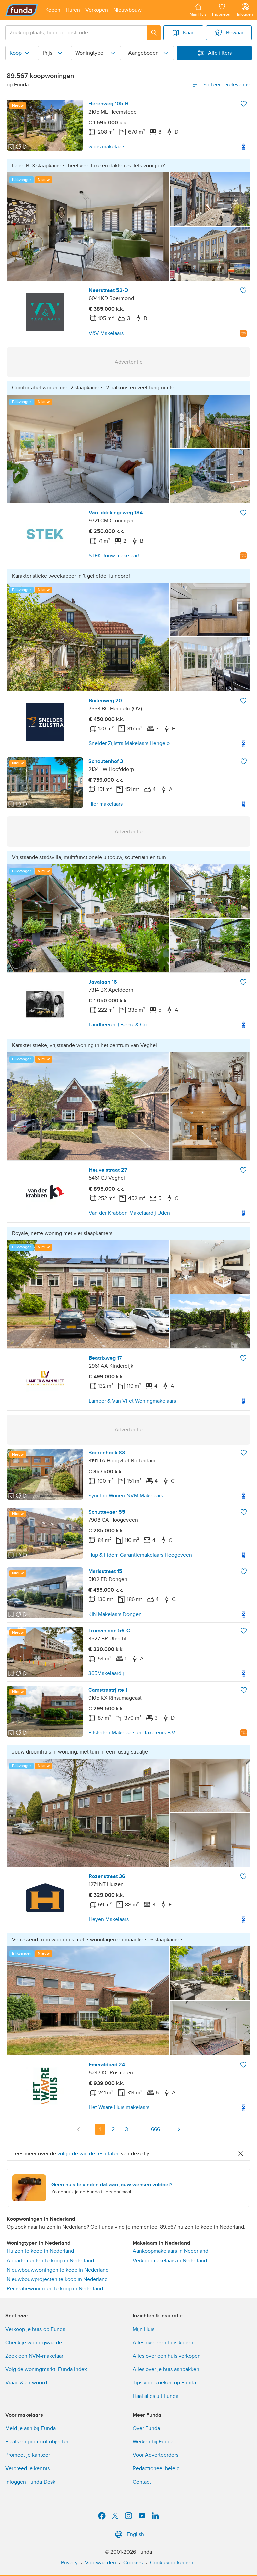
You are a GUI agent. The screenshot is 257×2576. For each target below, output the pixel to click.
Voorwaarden (101, 2563)
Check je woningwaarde (34, 2343)
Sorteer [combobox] (227, 85)
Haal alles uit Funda (155, 2396)
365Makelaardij (106, 1673)
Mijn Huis (143, 2329)
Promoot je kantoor (28, 2455)
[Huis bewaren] (244, 104)
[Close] (241, 2154)
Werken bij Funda (153, 2442)
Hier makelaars (106, 804)
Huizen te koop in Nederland (40, 2251)
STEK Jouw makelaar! (114, 556)
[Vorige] (79, 2129)
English (135, 2534)
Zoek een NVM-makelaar (34, 2356)
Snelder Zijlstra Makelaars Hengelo (129, 743)
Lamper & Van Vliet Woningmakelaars (132, 1401)
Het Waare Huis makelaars (119, 2107)
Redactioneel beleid (156, 2468)
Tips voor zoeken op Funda (164, 2383)
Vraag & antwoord (26, 2383)
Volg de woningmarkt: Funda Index (46, 2369)
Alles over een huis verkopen (167, 2356)
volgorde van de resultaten (89, 2154)
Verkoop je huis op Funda (35, 2329)
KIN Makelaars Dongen (115, 1614)
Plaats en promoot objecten (37, 2442)
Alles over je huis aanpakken (166, 2369)
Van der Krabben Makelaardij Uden (129, 1213)
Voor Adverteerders (155, 2455)
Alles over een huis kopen (163, 2343)
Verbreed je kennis (27, 2468)
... (140, 2129)
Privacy (69, 2563)
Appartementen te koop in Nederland (50, 2261)
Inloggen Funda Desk (30, 2482)
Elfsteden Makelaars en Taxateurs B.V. (132, 1733)
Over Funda (146, 2428)
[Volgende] (179, 2129)
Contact (142, 2482)
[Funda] (22, 10)
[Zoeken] (154, 33)
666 (155, 2129)
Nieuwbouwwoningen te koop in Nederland (58, 2270)
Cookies (133, 2563)
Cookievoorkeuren (172, 2563)
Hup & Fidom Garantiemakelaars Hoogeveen (140, 1555)
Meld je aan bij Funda (30, 2428)
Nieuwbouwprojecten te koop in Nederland (57, 2279)
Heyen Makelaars (109, 1919)
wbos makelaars (107, 147)
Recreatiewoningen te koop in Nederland (55, 2289)
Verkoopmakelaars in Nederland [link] (170, 2261)
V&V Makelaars (106, 333)
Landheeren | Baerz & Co (118, 1025)
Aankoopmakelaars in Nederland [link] (170, 2251)
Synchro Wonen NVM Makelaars (126, 1496)
